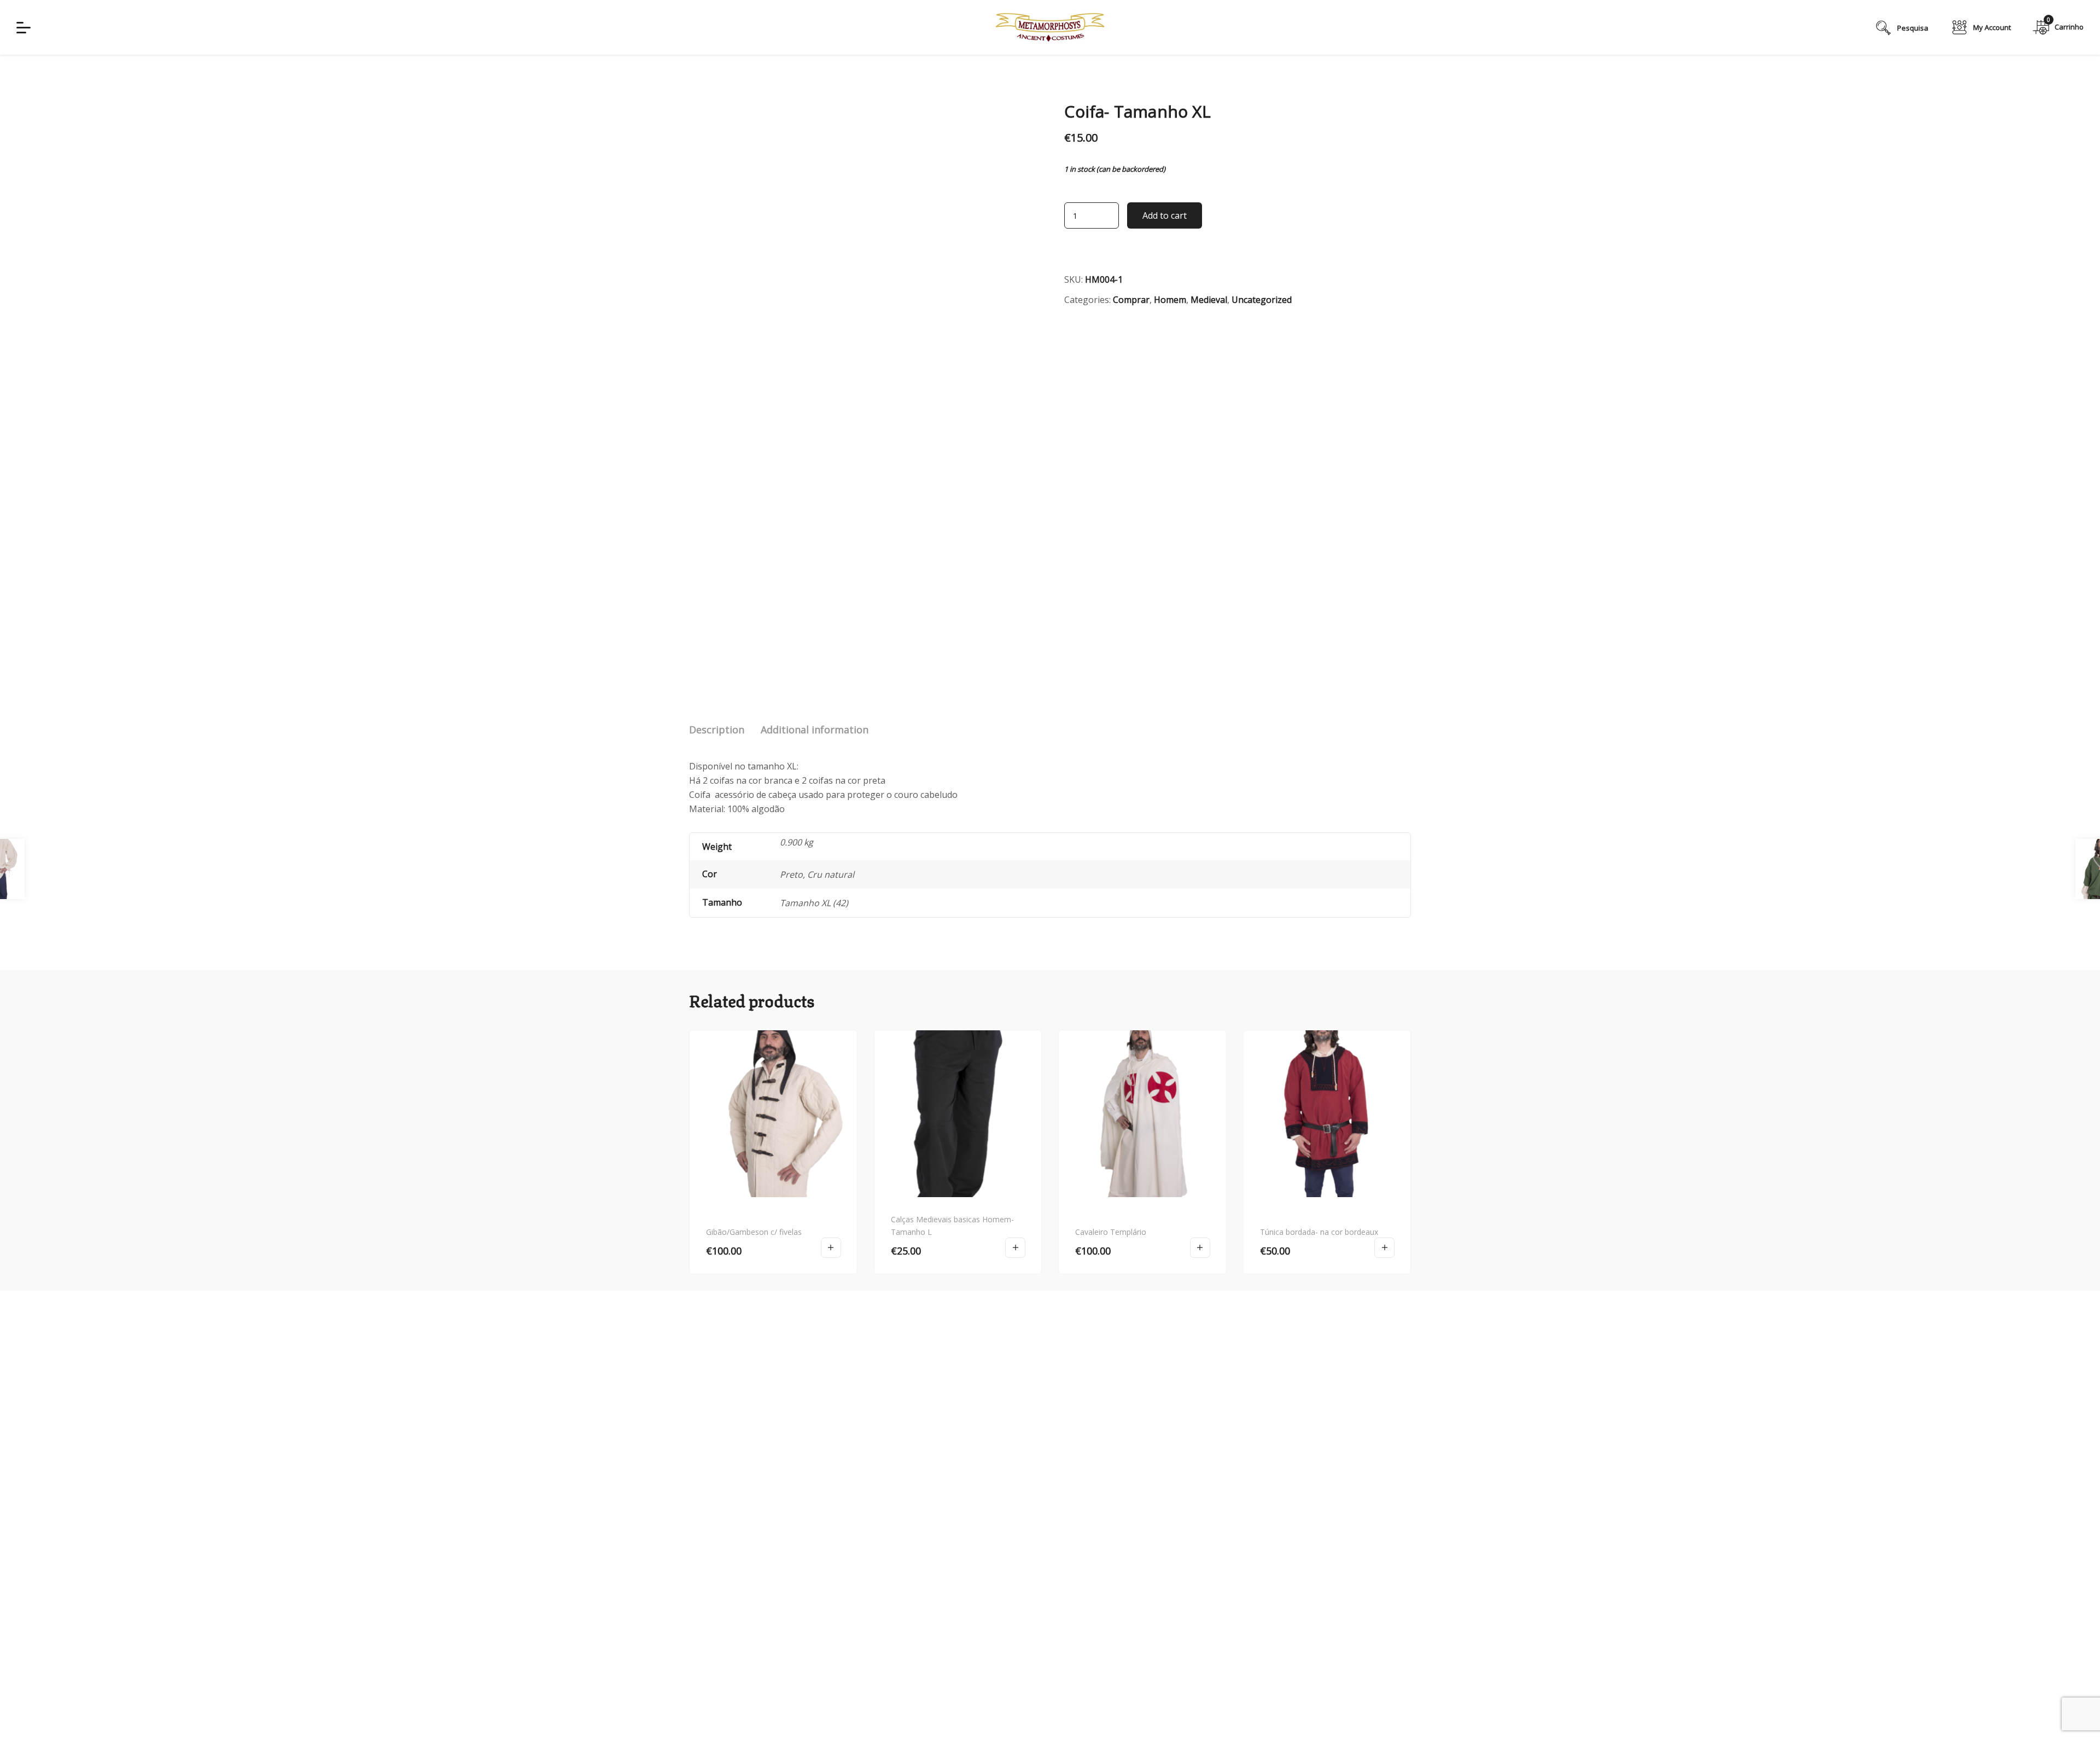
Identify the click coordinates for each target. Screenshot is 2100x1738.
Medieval (1209, 300)
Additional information (815, 730)
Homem (1170, 300)
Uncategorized (1262, 300)
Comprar (1131, 300)
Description (717, 730)
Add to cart (1165, 215)
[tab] (717, 730)
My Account (1992, 27)
